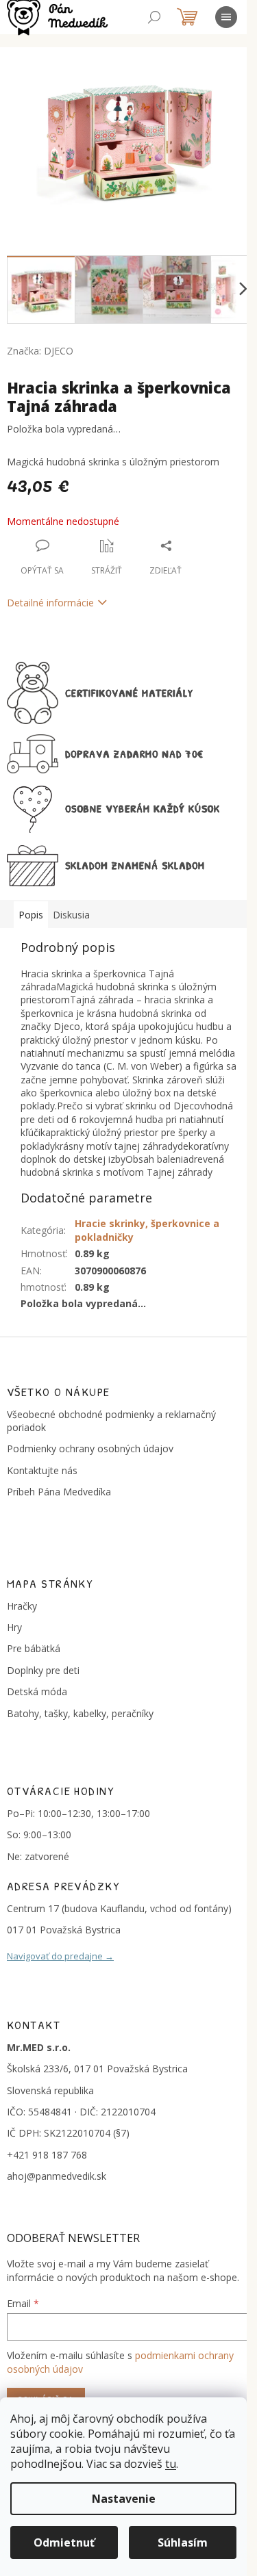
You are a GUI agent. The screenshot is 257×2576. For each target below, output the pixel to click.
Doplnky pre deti (43, 1670)
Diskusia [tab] (71, 915)
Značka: (40, 351)
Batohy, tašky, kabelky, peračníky (80, 1713)
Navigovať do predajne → (60, 1956)
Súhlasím (183, 2542)
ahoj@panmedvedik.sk (57, 2176)
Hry (14, 1627)
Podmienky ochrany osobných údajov (90, 1448)
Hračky (22, 1606)
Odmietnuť (64, 2542)
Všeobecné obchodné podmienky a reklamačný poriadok (111, 1421)
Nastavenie (124, 2499)
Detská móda (37, 1691)
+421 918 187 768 (47, 2155)
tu (171, 2464)
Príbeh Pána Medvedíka (59, 1492)
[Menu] (226, 17)
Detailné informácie (50, 603)
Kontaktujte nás (42, 1470)
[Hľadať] (154, 17)
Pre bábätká (34, 1648)
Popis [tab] (31, 915)
